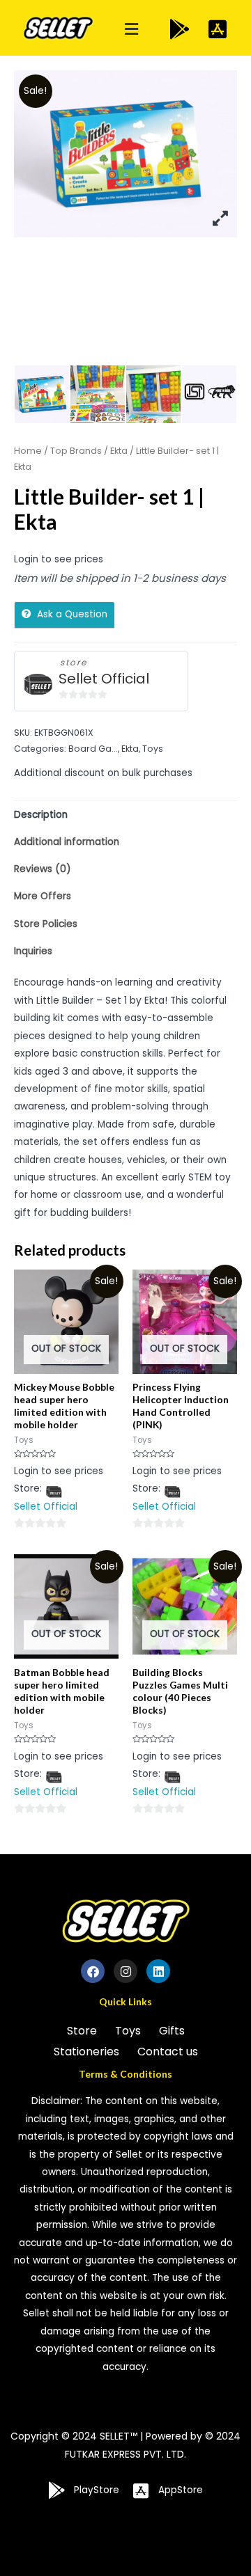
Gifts (172, 2031)
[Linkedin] (158, 1971)
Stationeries (86, 2052)
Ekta (119, 451)
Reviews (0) (43, 869)
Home (28, 451)
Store (82, 2031)
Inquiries (33, 951)
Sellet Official (104, 679)
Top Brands (76, 451)
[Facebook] (93, 1971)
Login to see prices (59, 559)
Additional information (67, 842)
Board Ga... (93, 749)
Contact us (168, 2052)
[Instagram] (125, 1971)
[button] (132, 30)
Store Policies (46, 924)
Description (41, 815)
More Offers (43, 896)
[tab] (125, 815)
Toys (153, 749)
